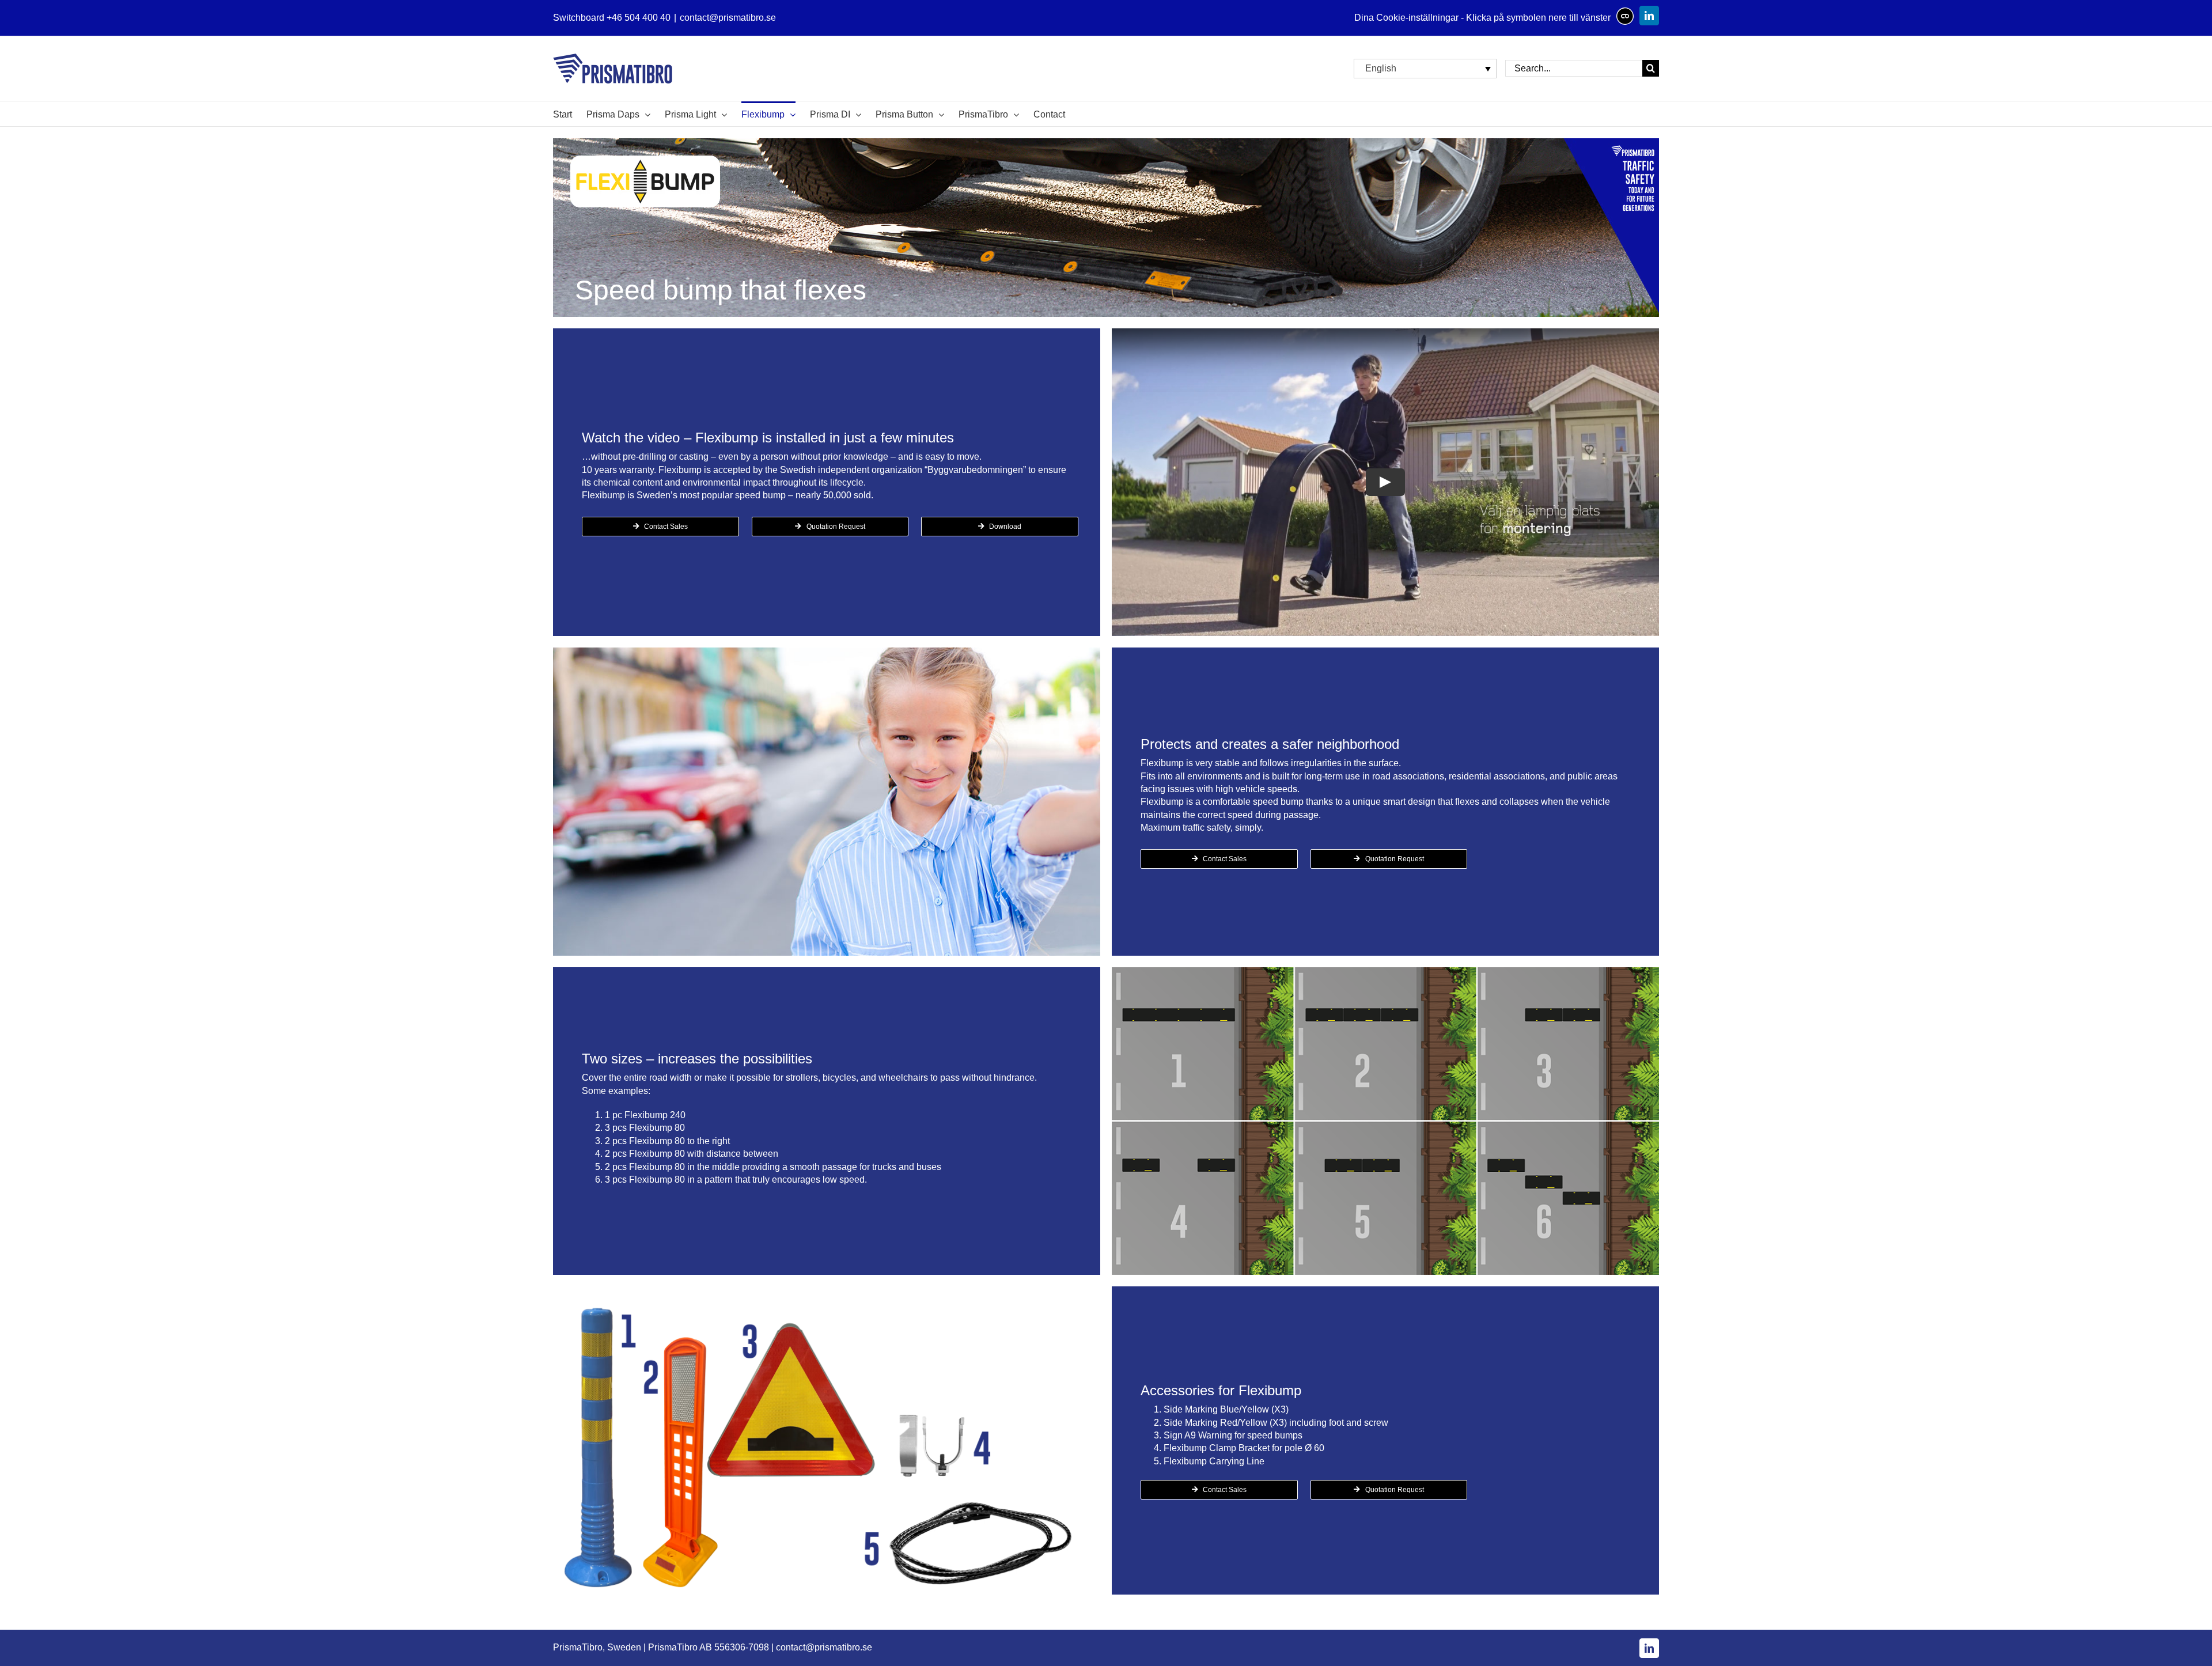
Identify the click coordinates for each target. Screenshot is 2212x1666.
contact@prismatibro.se (728, 18)
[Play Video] (1385, 482)
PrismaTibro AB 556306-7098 (709, 1647)
